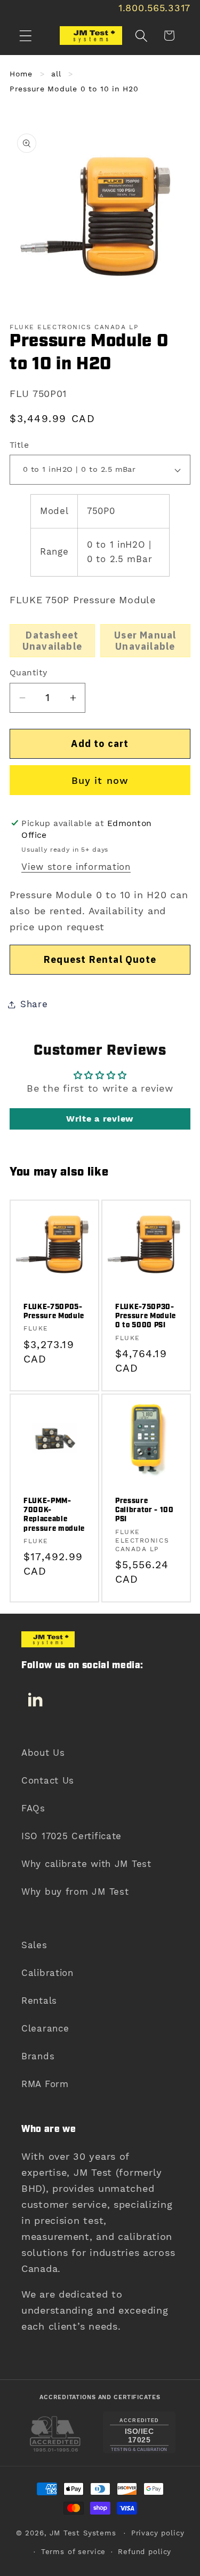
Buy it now (100, 780)
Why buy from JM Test (75, 1892)
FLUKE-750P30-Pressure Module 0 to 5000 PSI (146, 1316)
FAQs (33, 1808)
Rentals (39, 2001)
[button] (26, 36)
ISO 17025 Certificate (71, 1836)
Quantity (29, 672)
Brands (38, 2056)
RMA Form (45, 2084)
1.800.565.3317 (154, 8)
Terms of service (73, 2552)
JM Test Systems (83, 2533)
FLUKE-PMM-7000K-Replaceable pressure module (54, 1515)
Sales (34, 1945)
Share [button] (34, 1004)
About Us (43, 1753)
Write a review (100, 1119)
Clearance (45, 2028)
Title (19, 445)
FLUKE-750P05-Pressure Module (54, 1312)
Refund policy (145, 2552)
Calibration (47, 1973)
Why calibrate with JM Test (86, 1864)
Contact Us (48, 1780)
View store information (76, 867)
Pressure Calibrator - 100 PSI (145, 1510)
